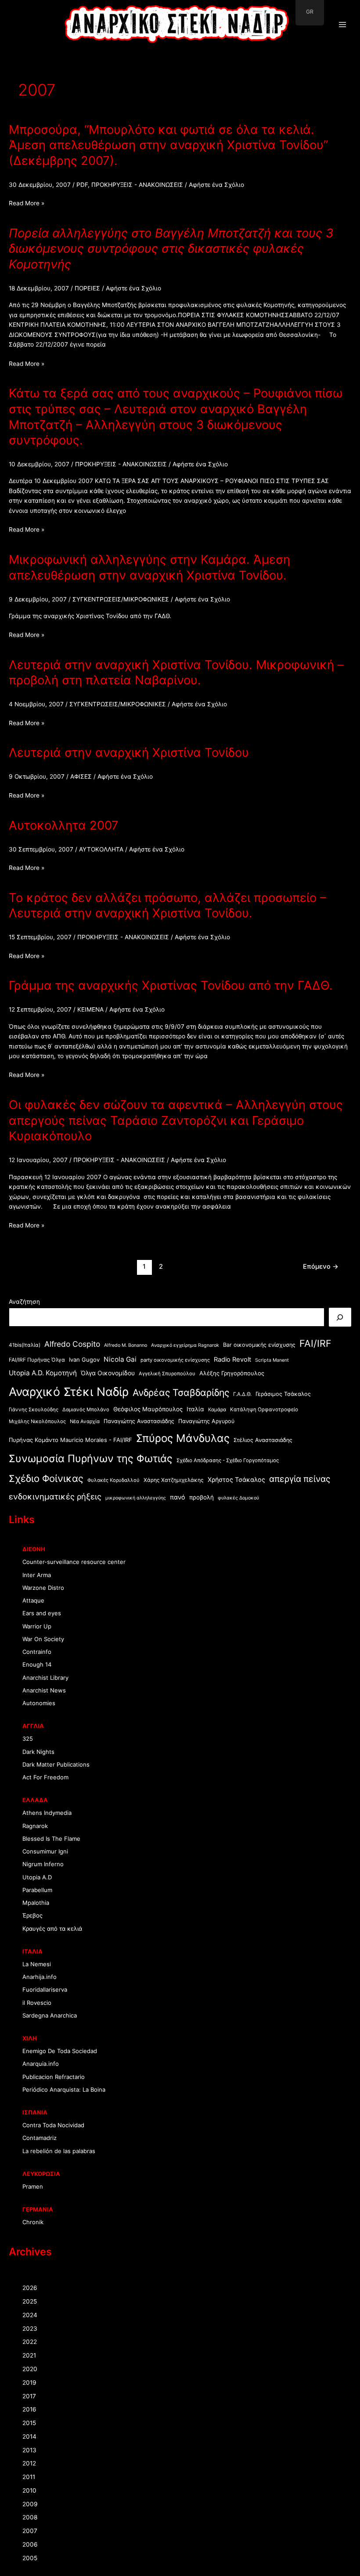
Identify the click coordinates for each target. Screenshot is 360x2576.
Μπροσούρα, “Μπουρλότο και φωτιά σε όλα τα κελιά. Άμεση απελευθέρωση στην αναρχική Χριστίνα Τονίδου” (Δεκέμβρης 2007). (168, 145)
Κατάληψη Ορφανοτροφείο (264, 1410)
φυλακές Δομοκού (238, 1498)
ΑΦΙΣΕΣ (81, 776)
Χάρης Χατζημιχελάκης (174, 1480)
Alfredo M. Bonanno (126, 1345)
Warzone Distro (43, 1588)
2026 (30, 2288)
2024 (30, 2315)
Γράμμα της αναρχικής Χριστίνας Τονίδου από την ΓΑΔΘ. (171, 985)
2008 (30, 2517)
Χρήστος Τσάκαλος (236, 1479)
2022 (30, 2342)
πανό (178, 1497)
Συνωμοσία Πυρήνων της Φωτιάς (91, 1458)
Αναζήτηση (24, 1302)
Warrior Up (37, 1626)
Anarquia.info (41, 2064)
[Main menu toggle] (343, 25)
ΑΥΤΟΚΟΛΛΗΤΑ (101, 849)
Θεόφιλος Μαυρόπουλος (148, 1409)
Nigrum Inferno (43, 1864)
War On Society (43, 1639)
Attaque (33, 1600)
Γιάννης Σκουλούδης (34, 1410)
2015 (29, 2423)
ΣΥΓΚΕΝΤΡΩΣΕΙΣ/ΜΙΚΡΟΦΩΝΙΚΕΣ (121, 599)
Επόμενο (321, 1267)
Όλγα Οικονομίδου (108, 1373)
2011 (29, 2477)
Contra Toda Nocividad (53, 2125)
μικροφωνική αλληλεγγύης (136, 1498)
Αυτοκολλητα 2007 (64, 825)
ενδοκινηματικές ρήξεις (55, 1496)
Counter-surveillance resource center (74, 1562)
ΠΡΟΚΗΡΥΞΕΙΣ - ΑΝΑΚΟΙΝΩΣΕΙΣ (137, 185)
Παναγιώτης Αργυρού (206, 1421)
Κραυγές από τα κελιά (52, 1928)
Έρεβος (32, 1915)
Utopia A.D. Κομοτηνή (43, 1373)
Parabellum (37, 1890)
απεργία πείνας (300, 1479)
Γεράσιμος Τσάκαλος (283, 1394)
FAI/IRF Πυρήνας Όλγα (37, 1360)
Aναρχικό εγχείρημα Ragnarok (185, 1345)
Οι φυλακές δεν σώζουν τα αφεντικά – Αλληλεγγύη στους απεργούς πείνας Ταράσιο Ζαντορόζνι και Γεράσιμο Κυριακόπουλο (176, 1120)
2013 (29, 2450)
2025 (30, 2301)
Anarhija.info (40, 1977)
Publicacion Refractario (54, 2077)
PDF (82, 185)
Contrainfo (37, 1652)
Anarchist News (44, 1690)
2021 (29, 2355)
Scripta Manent (272, 1360)
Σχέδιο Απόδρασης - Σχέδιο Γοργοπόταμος (228, 1460)
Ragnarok (35, 1826)
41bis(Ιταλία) (25, 1345)
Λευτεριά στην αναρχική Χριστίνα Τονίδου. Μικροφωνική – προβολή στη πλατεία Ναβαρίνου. (176, 673)
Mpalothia (36, 1903)
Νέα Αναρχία (85, 1421)
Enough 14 (37, 1664)
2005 (30, 2558)
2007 (30, 2531)
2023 (30, 2329)
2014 (29, 2436)
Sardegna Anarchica (50, 2015)
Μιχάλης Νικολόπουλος (37, 1421)
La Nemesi (37, 1964)
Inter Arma (37, 1575)
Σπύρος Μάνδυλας (183, 1438)
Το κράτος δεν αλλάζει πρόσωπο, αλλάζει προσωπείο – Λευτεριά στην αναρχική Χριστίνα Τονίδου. (167, 905)
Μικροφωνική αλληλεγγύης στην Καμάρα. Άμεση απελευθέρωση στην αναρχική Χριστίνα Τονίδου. (149, 567)
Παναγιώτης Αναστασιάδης (139, 1421)
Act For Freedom (45, 1777)
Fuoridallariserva (45, 1989)
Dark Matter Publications (56, 1764)
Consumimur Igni (45, 1851)
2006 (30, 2544)
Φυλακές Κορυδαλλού (113, 1480)
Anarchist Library (45, 1678)
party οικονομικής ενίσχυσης (175, 1360)
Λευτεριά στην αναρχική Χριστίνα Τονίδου (129, 752)
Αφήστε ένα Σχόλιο (216, 185)
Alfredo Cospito (72, 1344)
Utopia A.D (37, 1877)
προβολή (202, 1497)
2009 (30, 2504)
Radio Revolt (232, 1360)
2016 (29, 2409)
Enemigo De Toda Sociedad (60, 2051)
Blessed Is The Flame (51, 1839)
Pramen (33, 2186)
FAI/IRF (315, 1343)
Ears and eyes (42, 1613)
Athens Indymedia (47, 1813)
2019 (29, 2383)
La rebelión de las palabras (59, 2151)
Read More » (27, 204)
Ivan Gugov (84, 1360)
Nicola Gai (120, 1359)
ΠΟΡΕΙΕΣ (87, 288)
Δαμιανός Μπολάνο (86, 1410)
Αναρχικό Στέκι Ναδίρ (69, 1392)
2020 (30, 2369)
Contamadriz (40, 2138)
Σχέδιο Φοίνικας (46, 1478)
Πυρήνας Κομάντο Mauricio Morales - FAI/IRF (70, 1440)
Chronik (33, 2222)
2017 (29, 2396)
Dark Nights (38, 1752)
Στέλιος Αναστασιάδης (263, 1440)
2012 (29, 2463)
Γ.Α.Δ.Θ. (242, 1394)
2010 (29, 2490)
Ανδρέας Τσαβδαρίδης (181, 1392)
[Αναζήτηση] (340, 1317)
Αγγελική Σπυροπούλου (167, 1374)
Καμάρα (217, 1410)
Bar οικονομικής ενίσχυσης (259, 1345)
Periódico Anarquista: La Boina (64, 2089)
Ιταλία (195, 1409)
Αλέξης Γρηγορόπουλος (232, 1373)
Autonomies (39, 1703)
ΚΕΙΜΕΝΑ (90, 1009)
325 (28, 1739)
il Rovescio (37, 2003)
